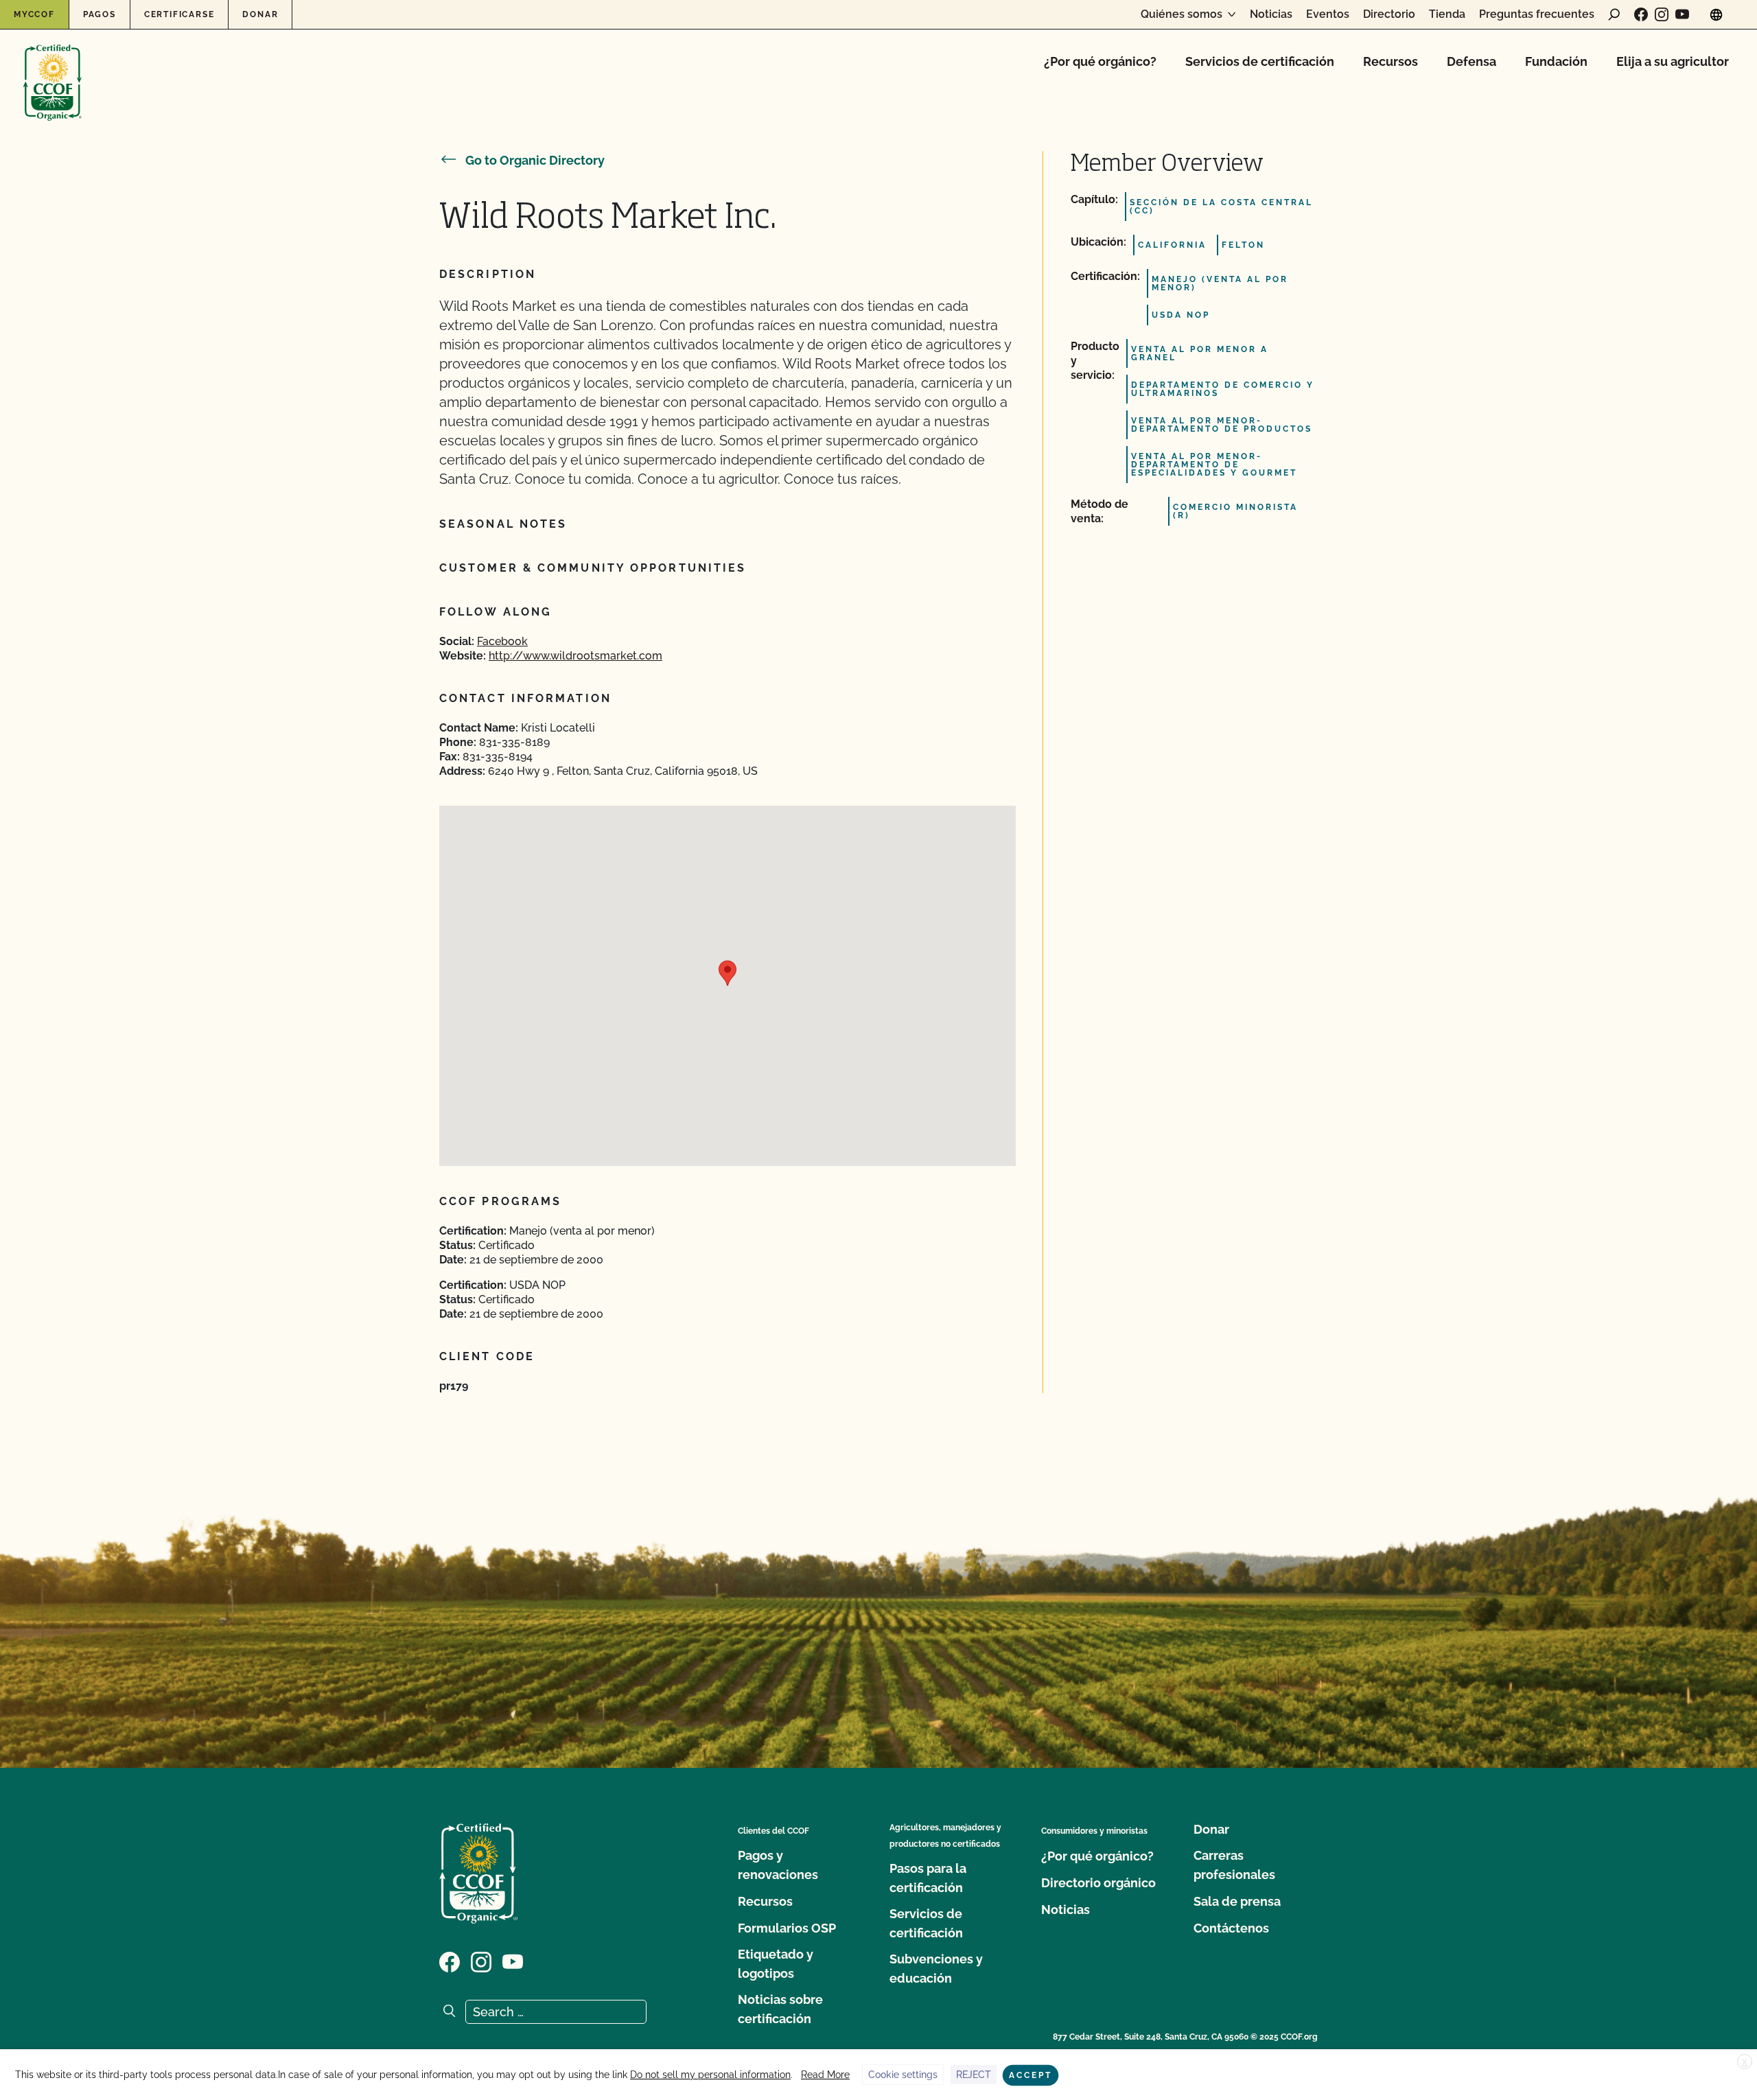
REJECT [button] (974, 2075)
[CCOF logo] (53, 68)
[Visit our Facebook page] (1641, 14)
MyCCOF (34, 14)
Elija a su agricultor (1673, 61)
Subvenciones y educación (936, 1969)
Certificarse (179, 14)
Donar (260, 14)
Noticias (1271, 14)
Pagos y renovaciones (778, 1865)
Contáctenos (1231, 1928)
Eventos (1328, 14)
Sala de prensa (1237, 1901)
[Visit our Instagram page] (1662, 14)
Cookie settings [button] (903, 2075)
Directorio (1389, 14)
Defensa (1471, 61)
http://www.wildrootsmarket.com (575, 656)
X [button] (1745, 2062)
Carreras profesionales (1234, 1865)
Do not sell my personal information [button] (710, 2075)
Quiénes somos (1182, 14)
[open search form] (1614, 14)
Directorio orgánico (1098, 1883)
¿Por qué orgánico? (1100, 61)
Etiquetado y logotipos (776, 1964)
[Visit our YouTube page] (1682, 14)
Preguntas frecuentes (1537, 14)
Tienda (1447, 14)
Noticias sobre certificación (780, 2009)
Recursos (1391, 61)
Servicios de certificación (1260, 61)
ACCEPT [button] (1031, 2075)
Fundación (1556, 61)
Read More (825, 2075)
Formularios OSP (787, 1928)
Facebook (502, 641)
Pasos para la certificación (928, 1878)
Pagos (100, 14)
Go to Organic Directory (535, 160)
